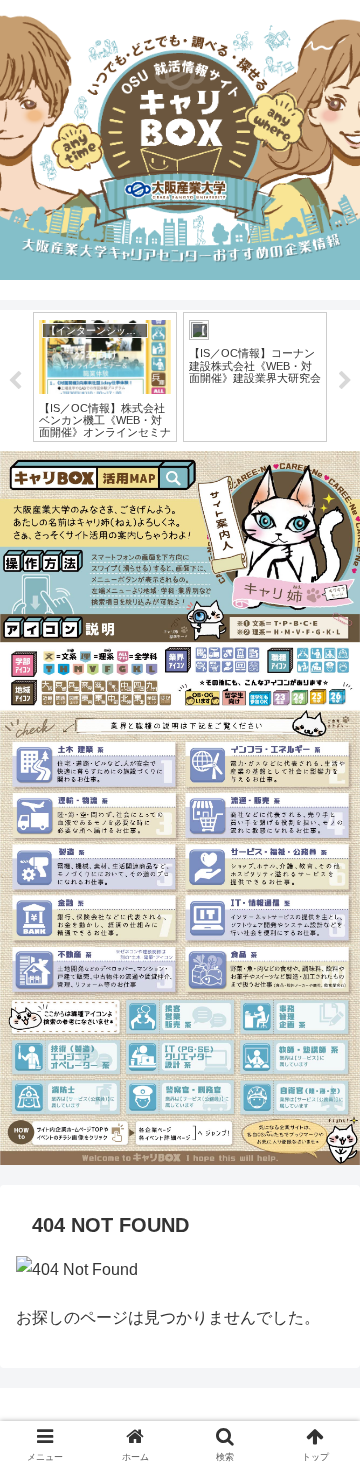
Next (345, 381)
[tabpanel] (105, 376)
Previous (15, 381)
